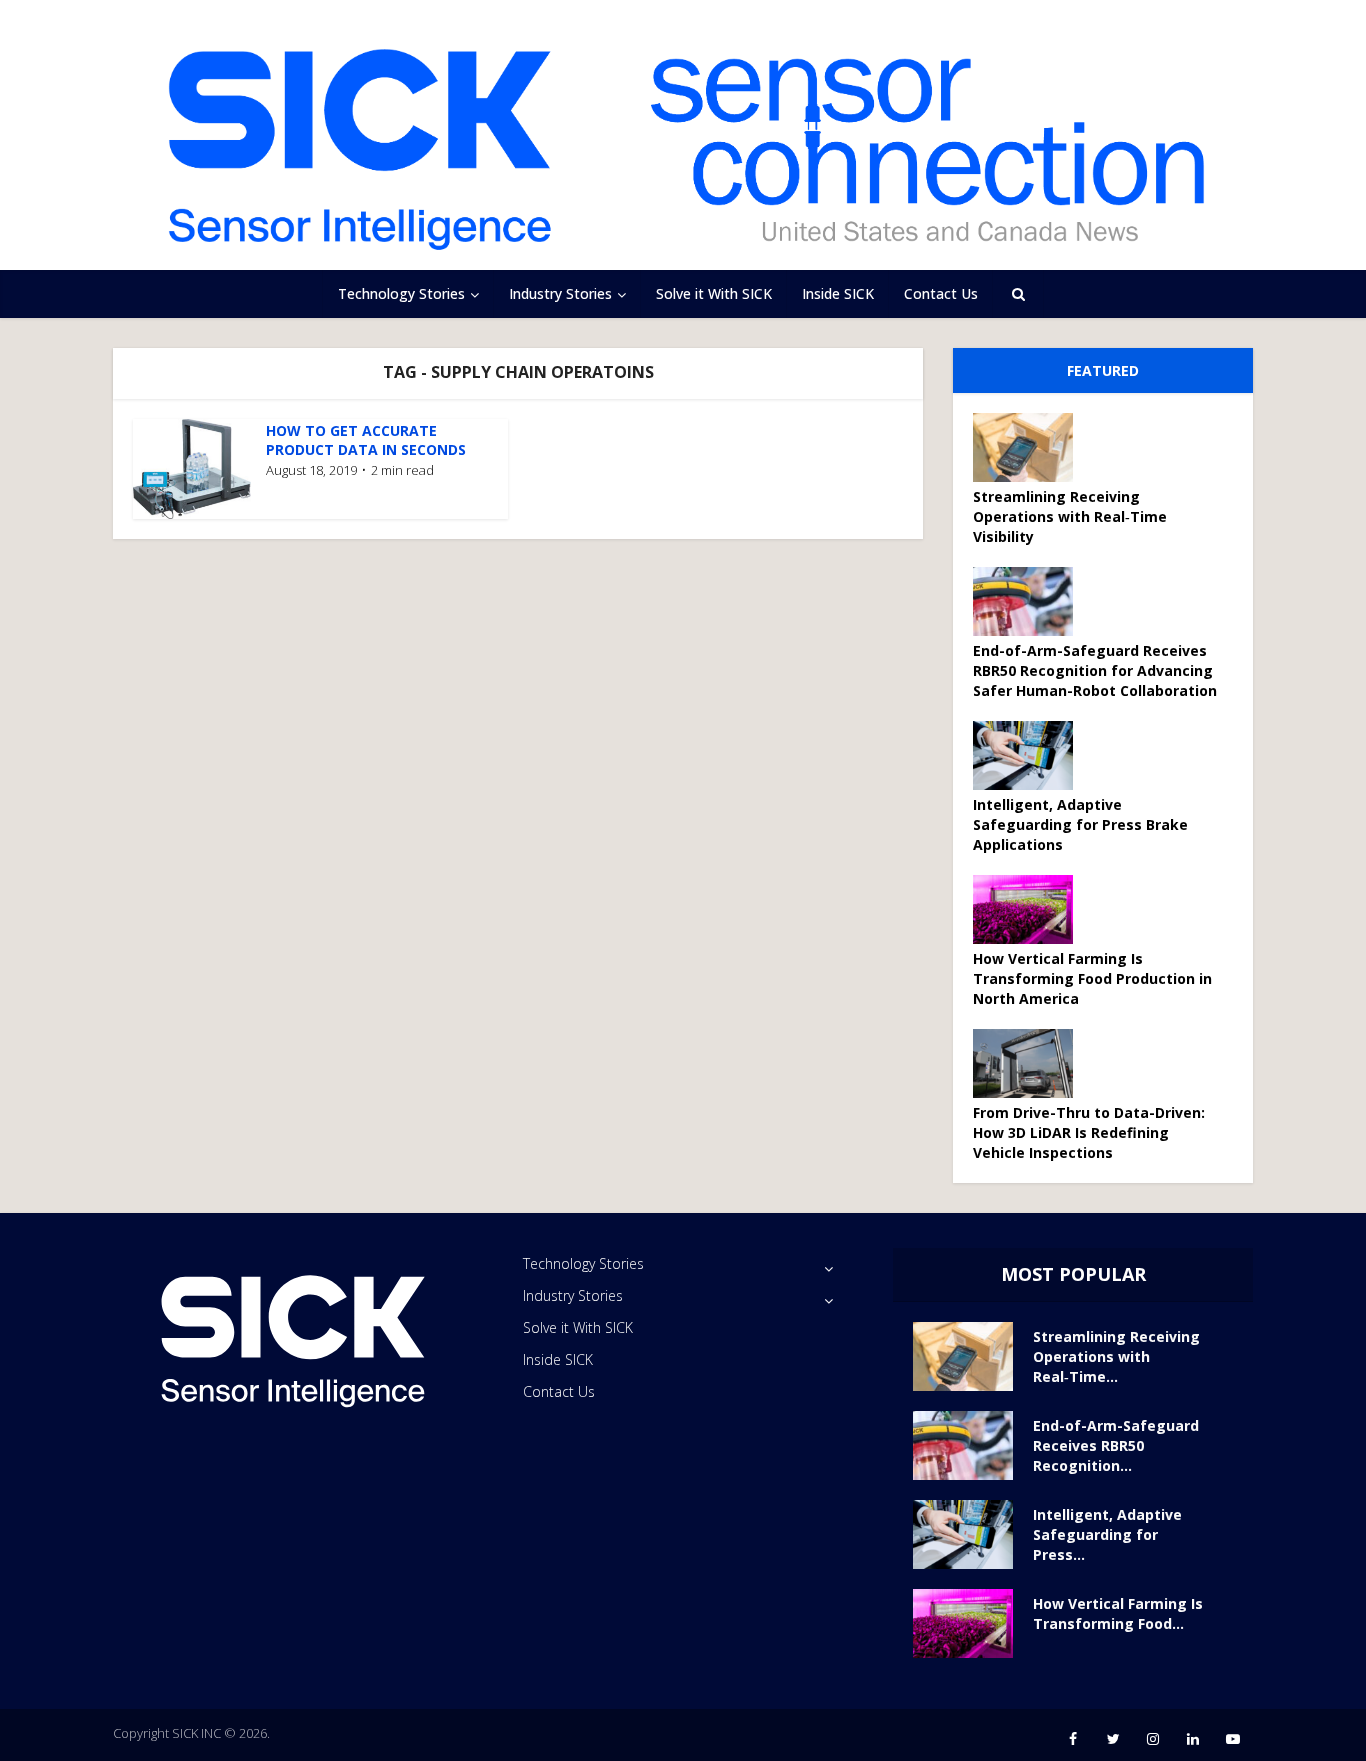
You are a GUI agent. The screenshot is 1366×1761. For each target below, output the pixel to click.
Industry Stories (560, 293)
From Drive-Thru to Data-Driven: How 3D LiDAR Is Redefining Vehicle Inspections (1089, 1132)
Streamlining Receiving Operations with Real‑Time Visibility (1070, 516)
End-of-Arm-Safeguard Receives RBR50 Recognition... (1116, 1445)
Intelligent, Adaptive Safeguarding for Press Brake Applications (1080, 824)
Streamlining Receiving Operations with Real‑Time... (1116, 1356)
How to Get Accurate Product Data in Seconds (366, 440)
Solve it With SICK (714, 293)
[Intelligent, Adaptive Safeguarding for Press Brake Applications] (1030, 755)
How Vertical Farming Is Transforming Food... (1118, 1613)
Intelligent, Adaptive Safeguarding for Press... (1107, 1534)
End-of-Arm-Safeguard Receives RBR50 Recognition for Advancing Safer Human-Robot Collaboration (1095, 670)
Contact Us (941, 293)
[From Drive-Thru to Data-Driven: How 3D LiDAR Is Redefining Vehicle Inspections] (1030, 1063)
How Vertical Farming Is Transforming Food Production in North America (1092, 978)
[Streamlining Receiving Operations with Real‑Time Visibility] (1030, 447)
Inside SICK (838, 293)
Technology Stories (401, 293)
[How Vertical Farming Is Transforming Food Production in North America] (1030, 909)
